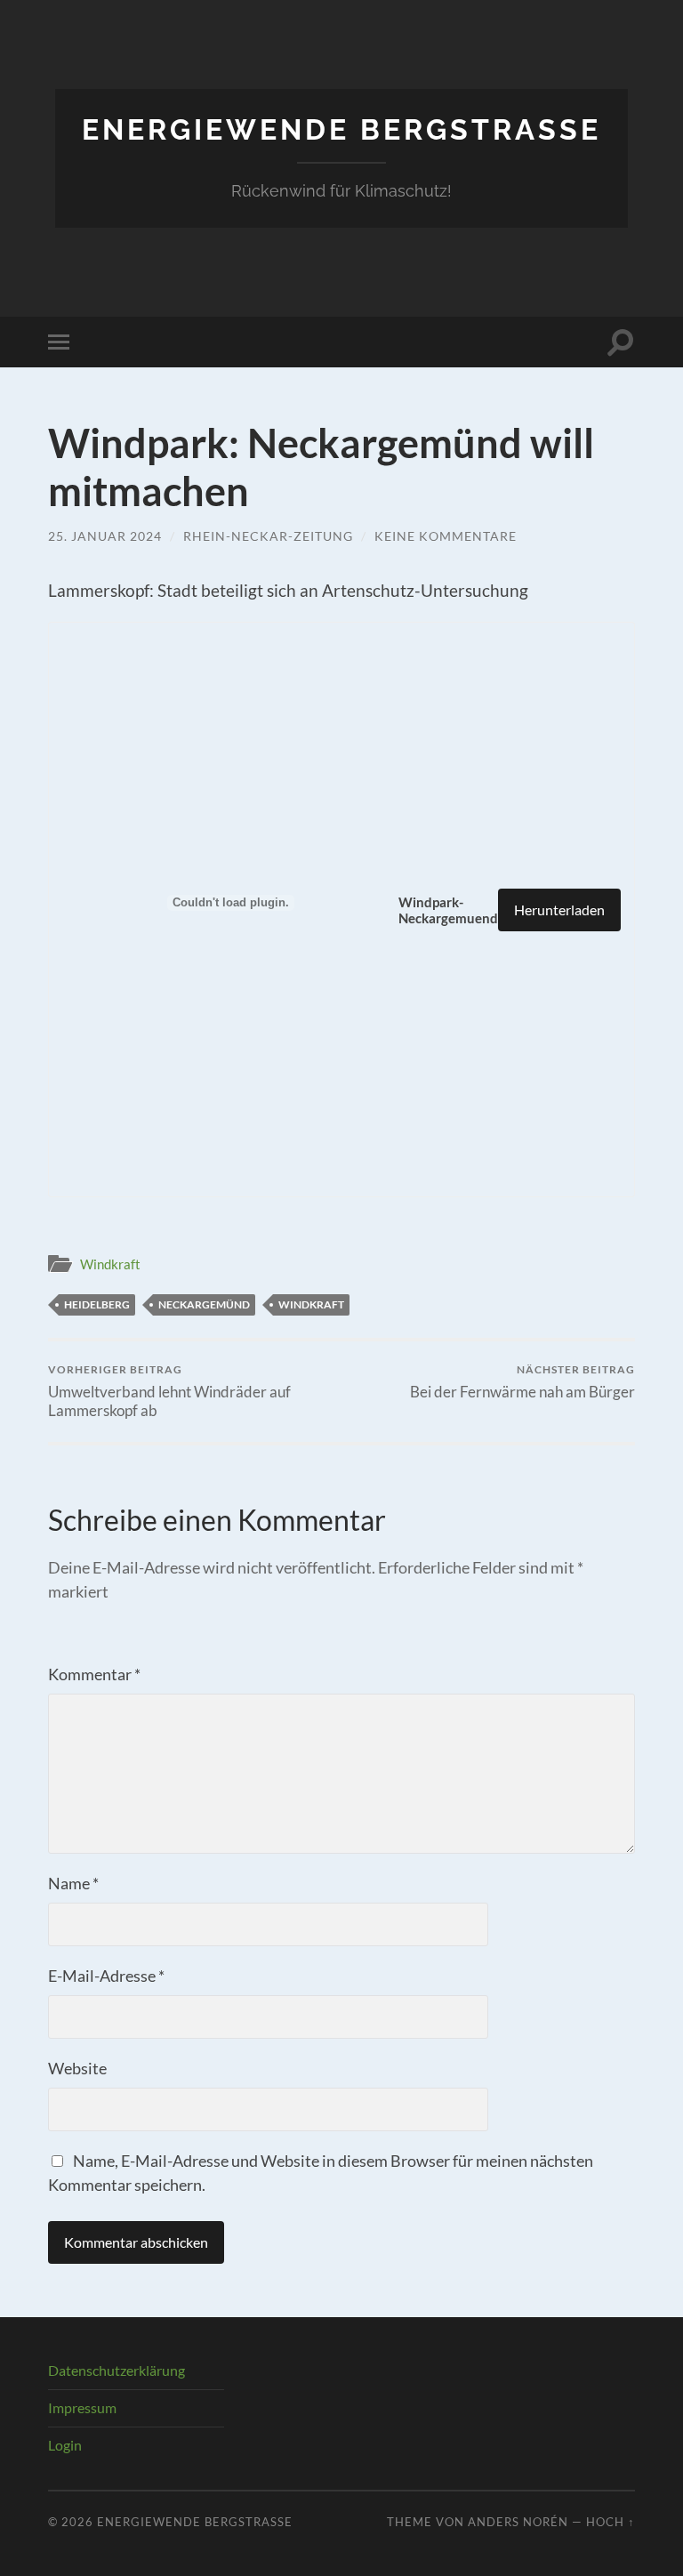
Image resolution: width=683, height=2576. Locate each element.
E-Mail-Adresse (106, 1976)
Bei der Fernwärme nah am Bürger (522, 1382)
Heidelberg (97, 1304)
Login (65, 2445)
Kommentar (94, 1674)
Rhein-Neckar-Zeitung (268, 536)
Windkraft (110, 1264)
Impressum (82, 2407)
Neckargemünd (204, 1304)
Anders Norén (518, 2522)
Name (73, 1883)
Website (77, 2068)
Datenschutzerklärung (117, 2370)
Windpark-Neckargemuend (448, 910)
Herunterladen (559, 910)
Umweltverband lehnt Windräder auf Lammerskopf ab (169, 1391)
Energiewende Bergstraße (341, 129)
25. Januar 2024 (105, 536)
